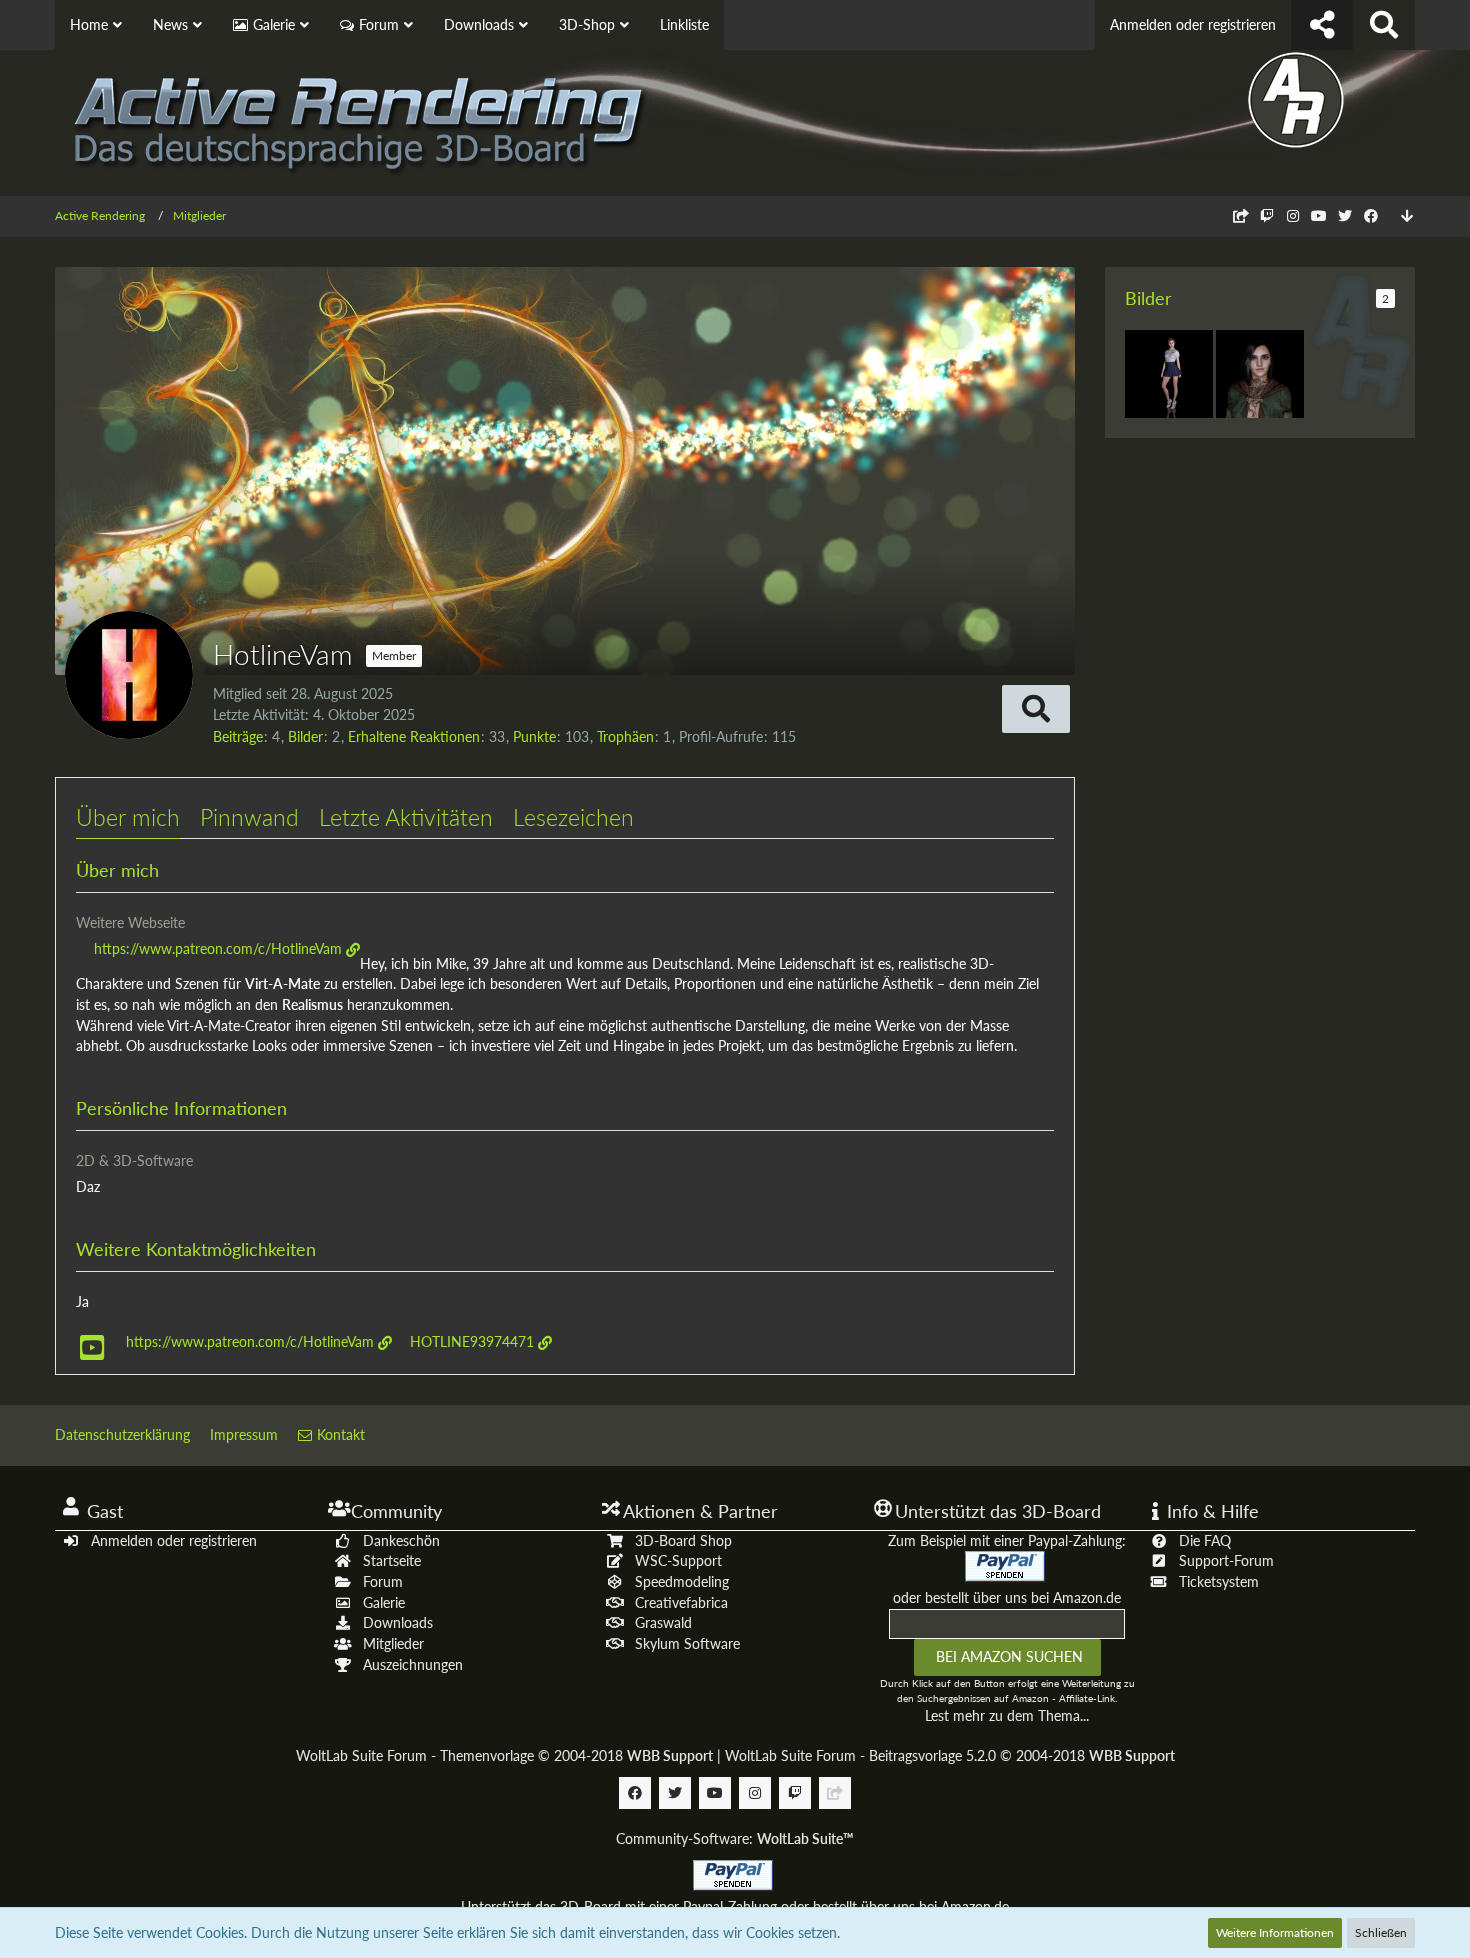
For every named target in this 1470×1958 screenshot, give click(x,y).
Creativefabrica (681, 1602)
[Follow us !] (1322, 25)
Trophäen (625, 736)
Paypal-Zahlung (730, 1906)
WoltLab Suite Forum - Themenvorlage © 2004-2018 (504, 1755)
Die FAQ (1205, 1540)
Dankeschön (401, 1540)
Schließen (1381, 1932)
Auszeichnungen (413, 1664)
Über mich (128, 817)
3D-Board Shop (683, 1540)
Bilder (305, 736)
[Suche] (1384, 25)
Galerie (384, 1602)
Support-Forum (1226, 1560)
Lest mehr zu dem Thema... (1007, 1715)
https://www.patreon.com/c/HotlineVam (218, 948)
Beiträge (238, 736)
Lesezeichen (573, 817)
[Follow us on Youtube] (1319, 215)
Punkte (534, 736)
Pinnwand (249, 817)
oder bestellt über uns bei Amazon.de (1007, 1597)
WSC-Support (678, 1560)
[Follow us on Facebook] (1371, 215)
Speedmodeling (682, 1581)
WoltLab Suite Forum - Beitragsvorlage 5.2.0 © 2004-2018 (950, 1755)
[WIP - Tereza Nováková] (1169, 374)
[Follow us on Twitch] (1267, 215)
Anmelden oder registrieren (1193, 24)
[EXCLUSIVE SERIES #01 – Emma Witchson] (1260, 374)
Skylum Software (687, 1643)
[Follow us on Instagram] (1293, 215)
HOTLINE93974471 (472, 1341)
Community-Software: (735, 1838)
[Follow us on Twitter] (1345, 215)
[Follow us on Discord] (1241, 215)
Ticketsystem (1219, 1581)
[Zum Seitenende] (1407, 216)
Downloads (398, 1622)
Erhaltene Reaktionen (414, 736)
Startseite (392, 1560)
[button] (1036, 709)
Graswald (663, 1622)
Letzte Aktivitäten (406, 817)
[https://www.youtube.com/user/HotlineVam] (92, 1348)
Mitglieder (393, 1643)
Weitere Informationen (1275, 1932)
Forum (383, 1581)
